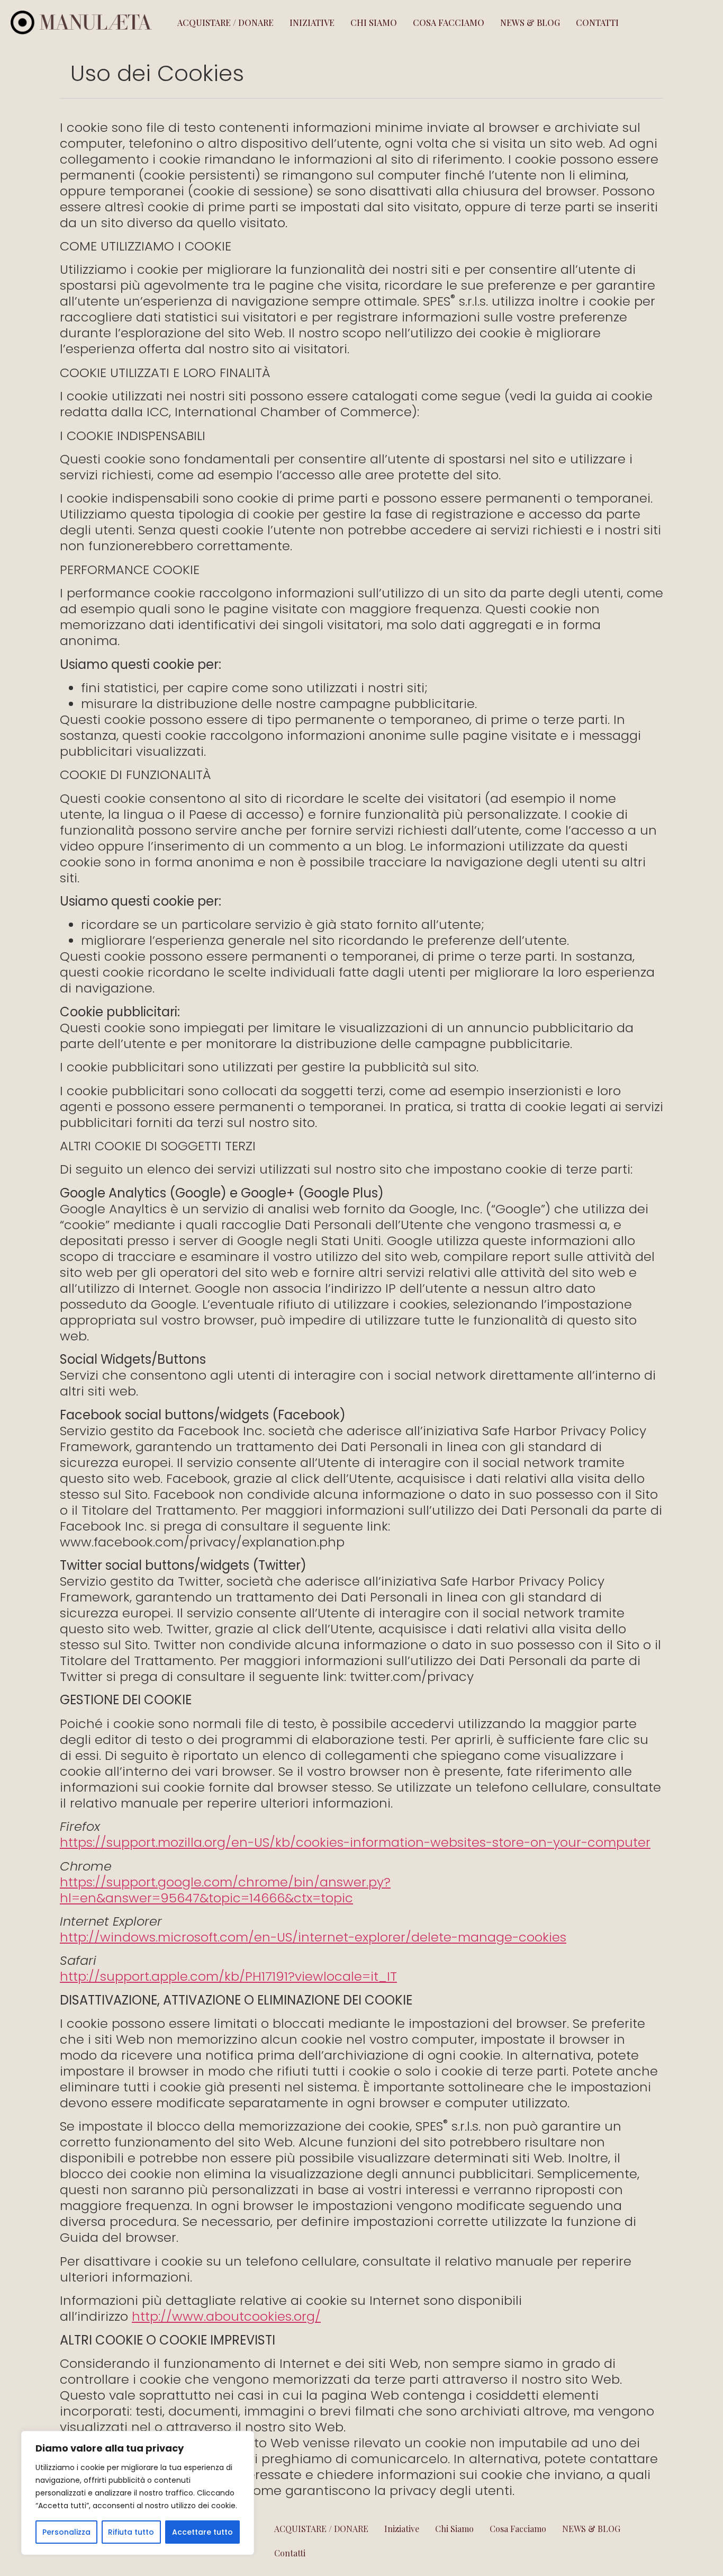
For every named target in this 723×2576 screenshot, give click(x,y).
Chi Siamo (374, 23)
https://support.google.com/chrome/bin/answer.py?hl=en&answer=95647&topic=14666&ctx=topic (225, 1890)
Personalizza (66, 2532)
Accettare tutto (202, 2532)
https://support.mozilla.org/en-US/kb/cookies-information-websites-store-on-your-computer (355, 1842)
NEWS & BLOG (530, 23)
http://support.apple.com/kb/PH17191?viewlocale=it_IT (228, 1976)
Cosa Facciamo (449, 23)
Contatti (597, 23)
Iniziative (312, 23)
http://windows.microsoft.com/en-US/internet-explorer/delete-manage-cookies (313, 1937)
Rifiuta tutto (131, 2532)
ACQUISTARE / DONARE (225, 23)
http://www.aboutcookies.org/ (226, 2316)
